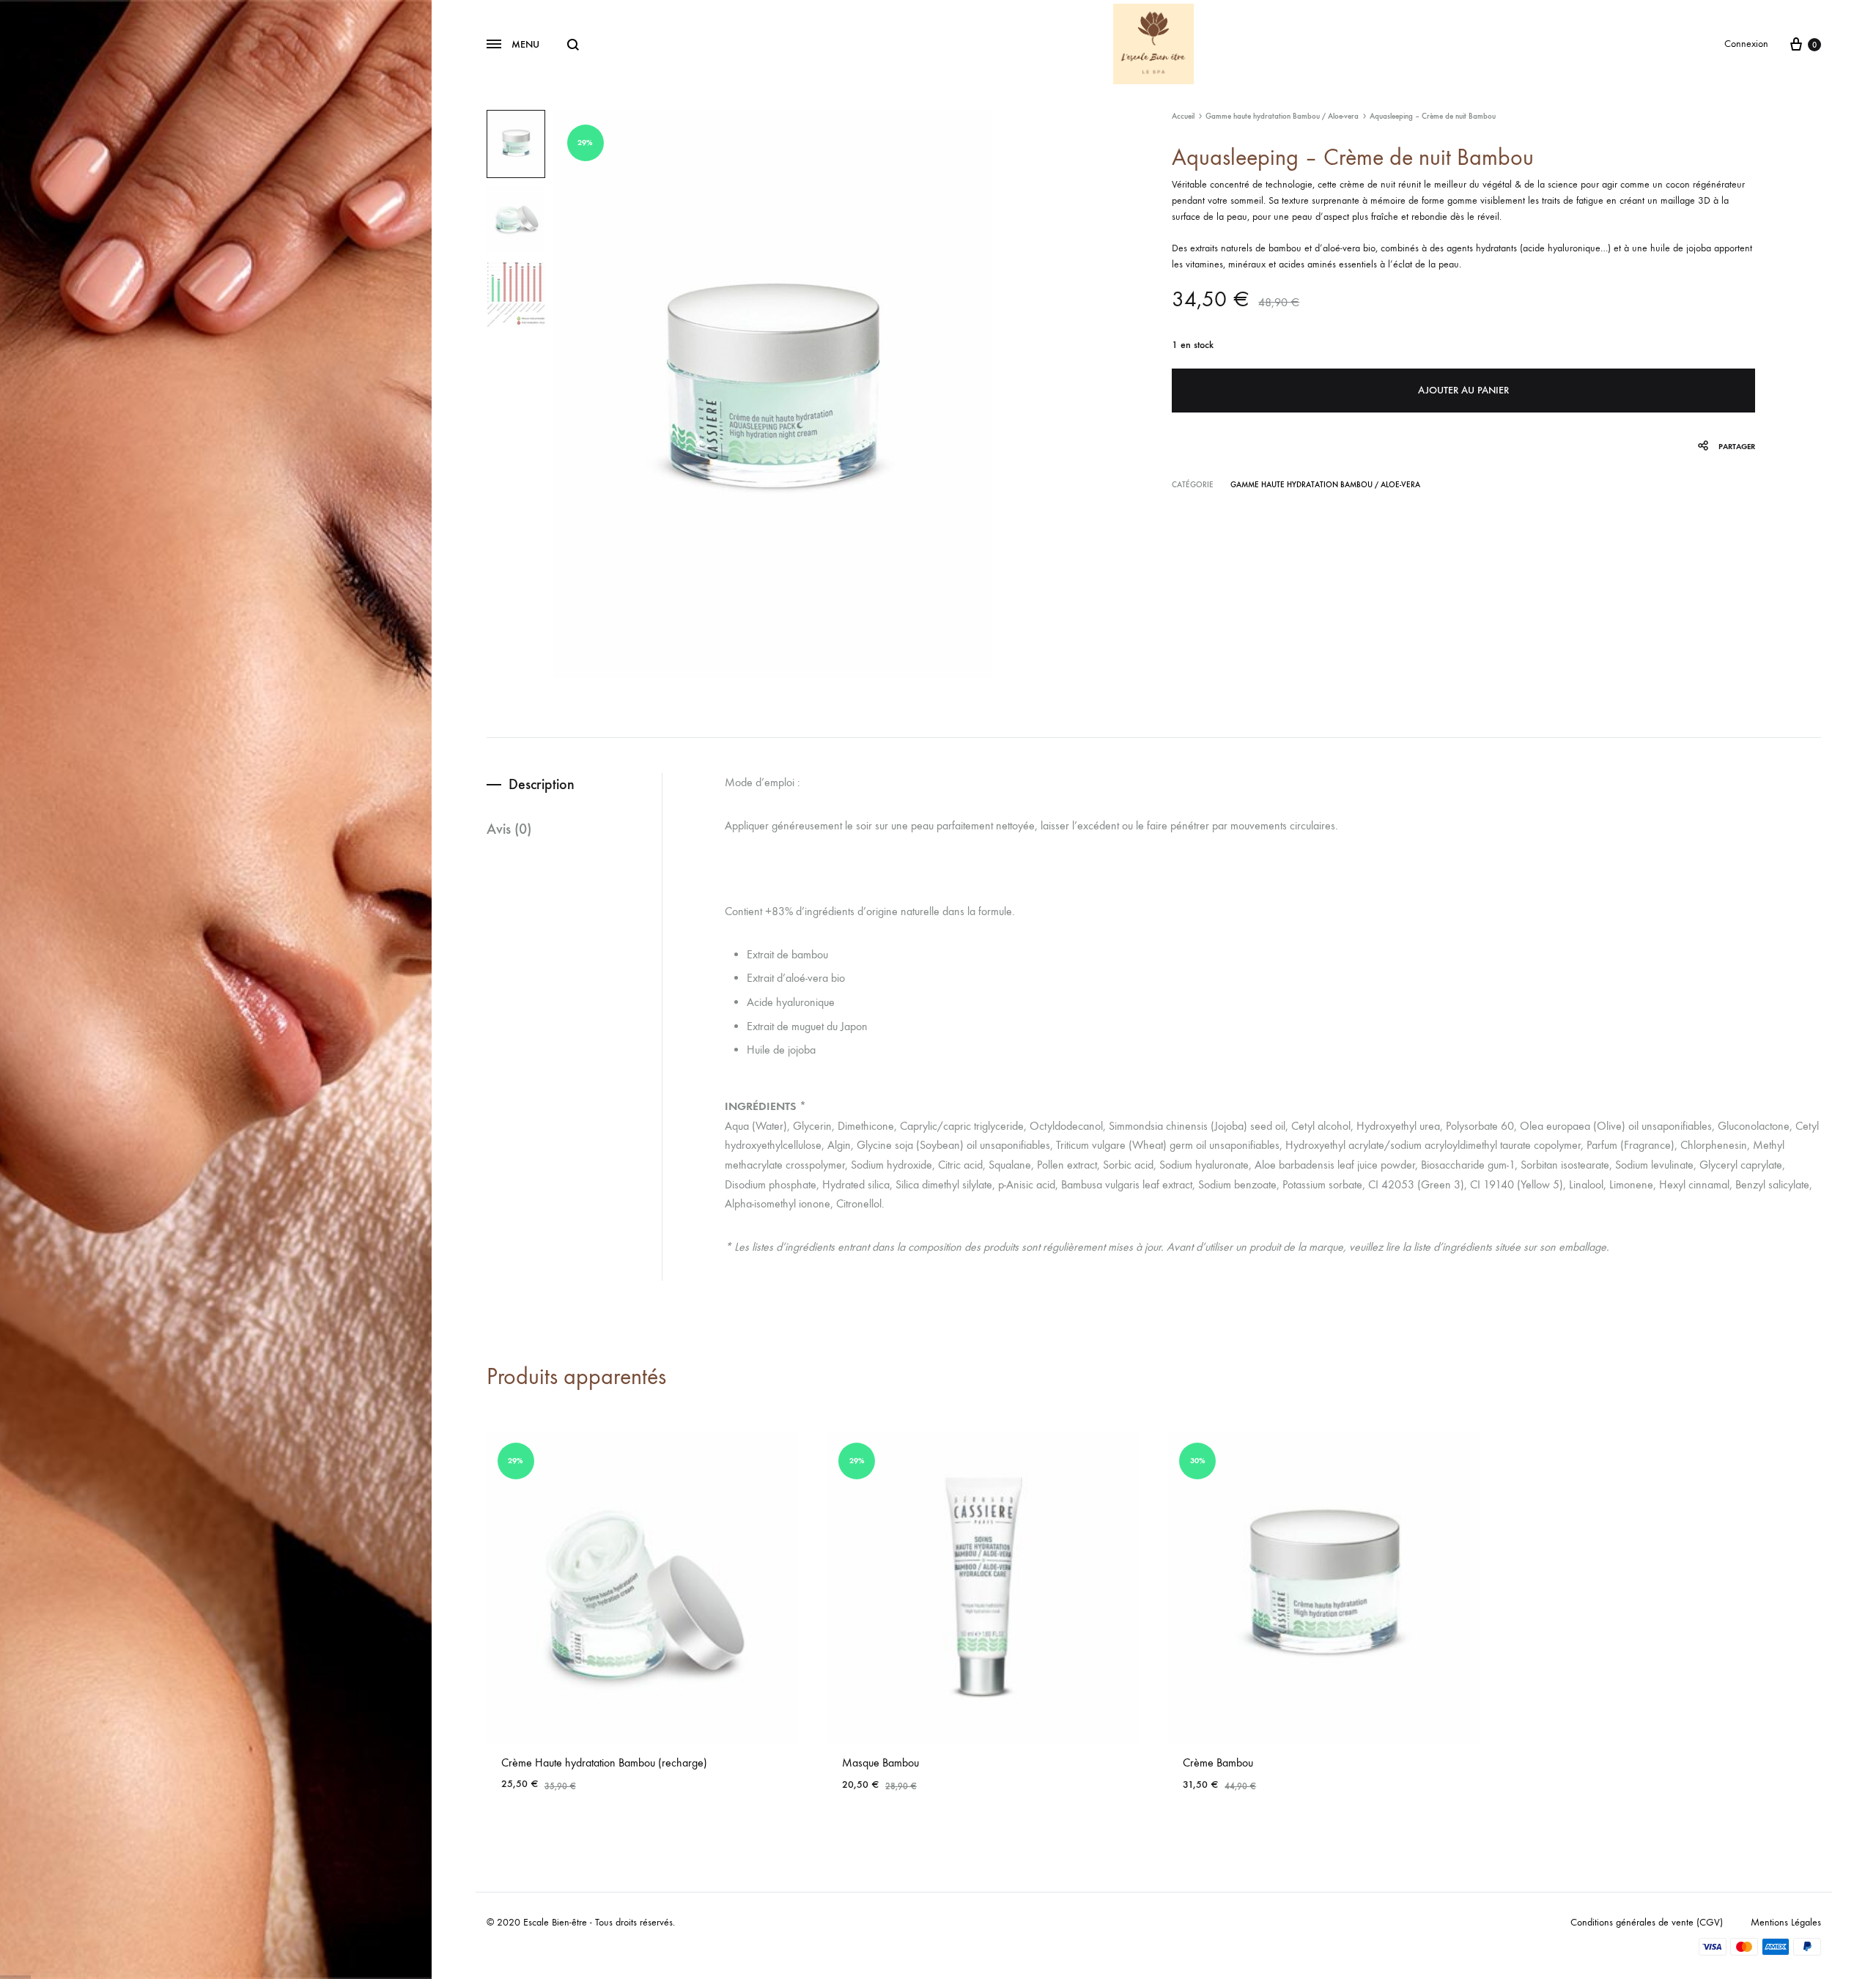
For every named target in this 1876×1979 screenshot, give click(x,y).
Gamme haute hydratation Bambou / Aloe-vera (1282, 116)
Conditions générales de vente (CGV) (1647, 1922)
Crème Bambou (1218, 1762)
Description (542, 784)
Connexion (1746, 44)
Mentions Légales (1786, 1922)
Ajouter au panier (1463, 390)
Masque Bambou (880, 1762)
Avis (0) (509, 829)
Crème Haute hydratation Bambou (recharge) (604, 1762)
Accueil (1183, 116)
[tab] (574, 784)
